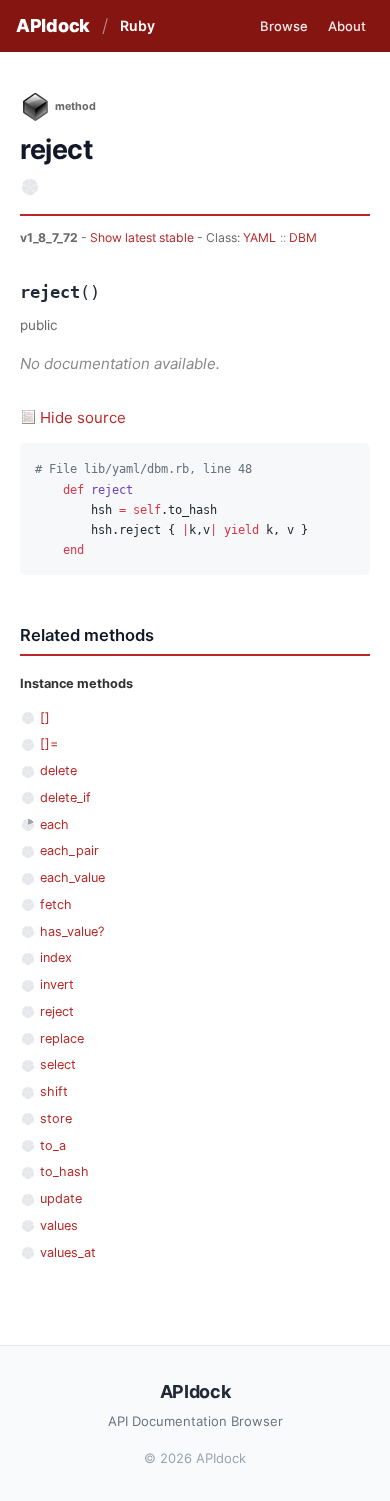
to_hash (64, 1171)
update (61, 1198)
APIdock (53, 25)
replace (62, 1038)
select (58, 1064)
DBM (303, 237)
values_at (68, 1252)
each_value (72, 877)
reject (57, 1011)
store (56, 1118)
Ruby (137, 25)
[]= (49, 743)
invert (57, 984)
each (54, 824)
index (56, 957)
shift (54, 1091)
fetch (56, 904)
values (59, 1225)
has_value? (72, 931)
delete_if (65, 797)
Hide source (83, 417)
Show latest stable (143, 237)
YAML (259, 237)
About (347, 26)
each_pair (69, 850)
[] (45, 717)
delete (58, 770)
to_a (53, 1145)
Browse (284, 26)
